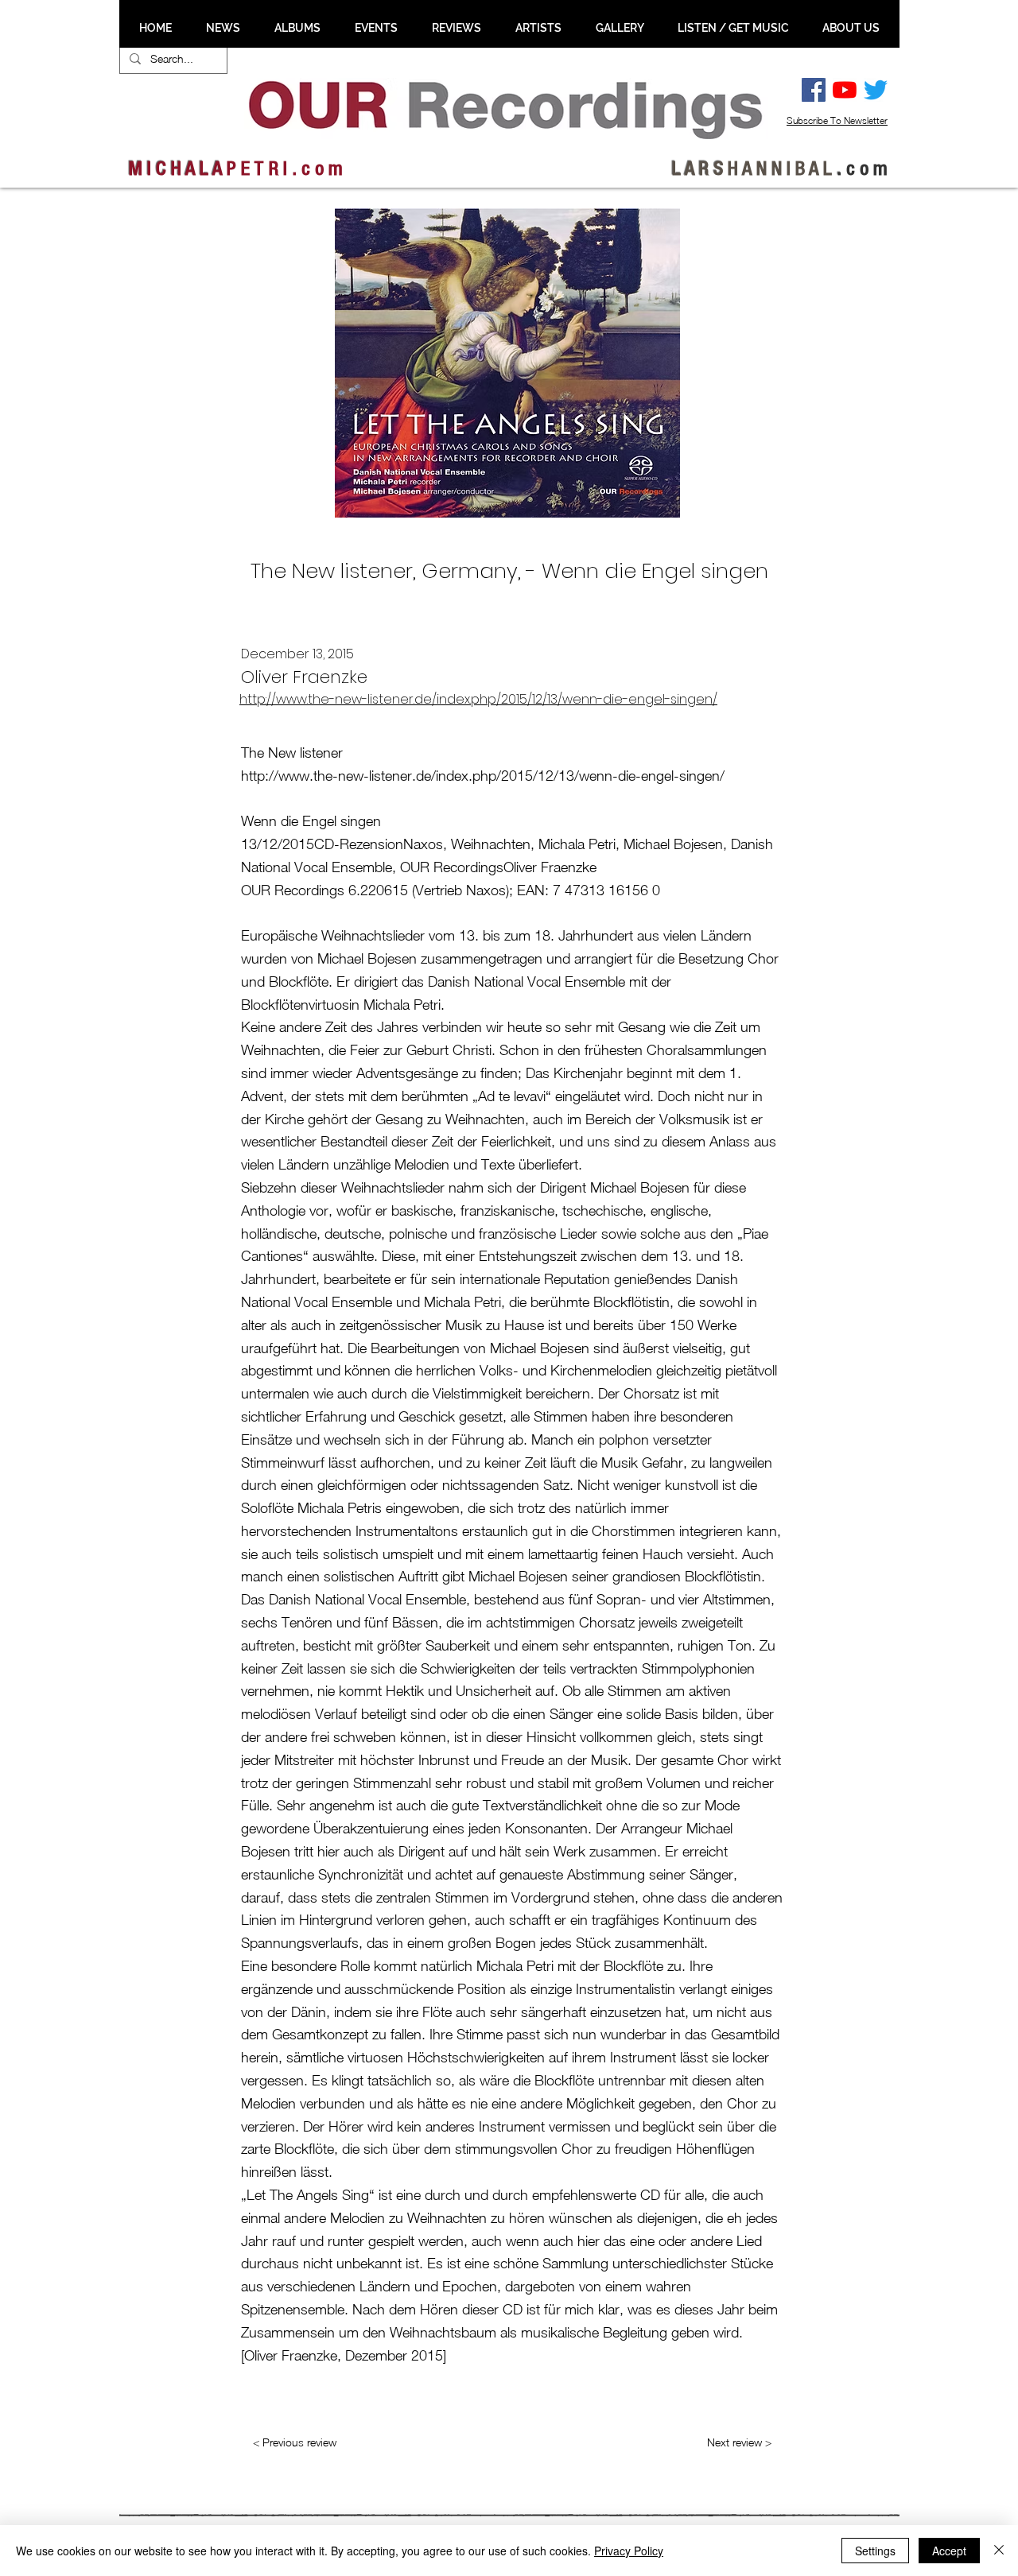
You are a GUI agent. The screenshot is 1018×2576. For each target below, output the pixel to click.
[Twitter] (876, 90)
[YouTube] (845, 90)
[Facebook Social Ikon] (814, 90)
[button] (223, 28)
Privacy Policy (629, 2551)
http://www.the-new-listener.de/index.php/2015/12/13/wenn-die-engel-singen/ (478, 699)
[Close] (999, 2551)
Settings (875, 2551)
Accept (949, 2551)
